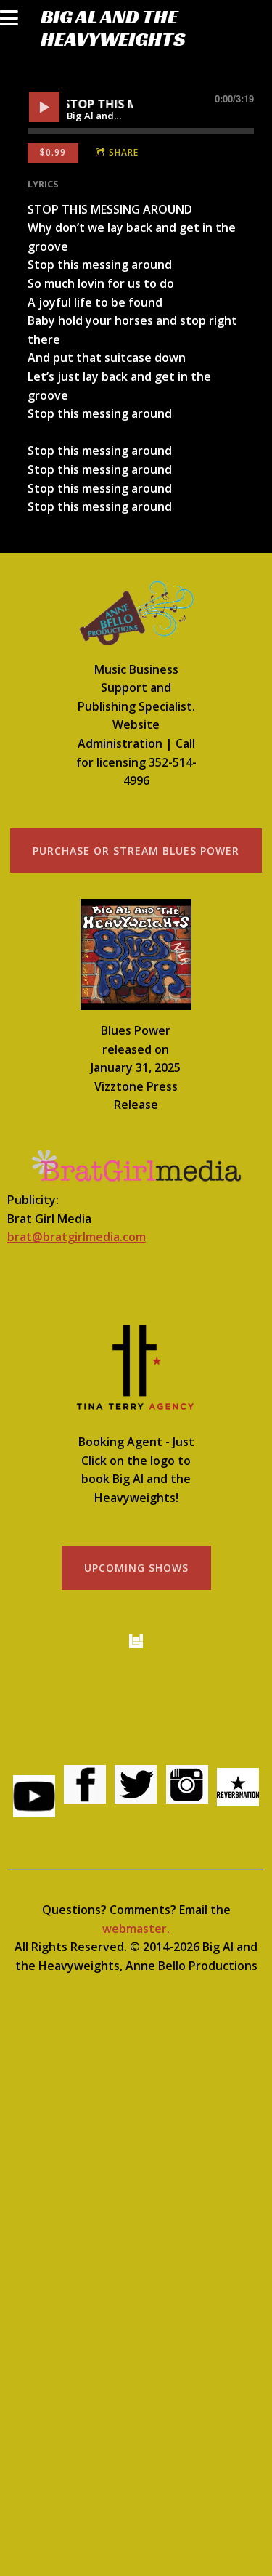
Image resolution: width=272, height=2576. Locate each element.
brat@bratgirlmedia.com (77, 1237)
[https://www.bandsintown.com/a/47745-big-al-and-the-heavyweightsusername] (136, 1641)
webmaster (135, 1929)
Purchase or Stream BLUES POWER (136, 851)
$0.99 (53, 152)
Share (124, 152)
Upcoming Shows (136, 1568)
